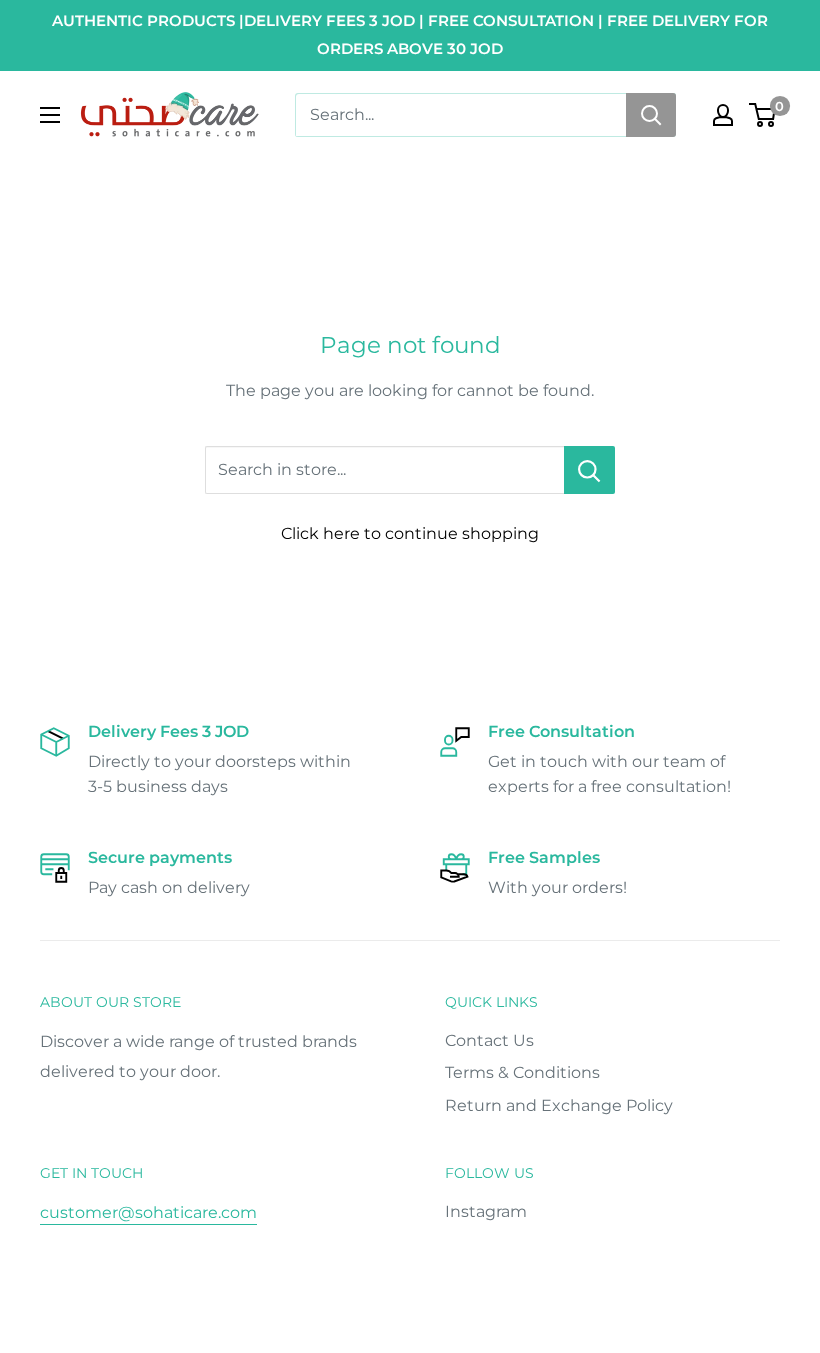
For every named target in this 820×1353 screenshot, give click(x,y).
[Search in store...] (589, 470)
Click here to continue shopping (410, 533)
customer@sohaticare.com (148, 1212)
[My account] (723, 115)
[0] (763, 115)
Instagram (486, 1211)
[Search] (651, 115)
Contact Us (489, 1040)
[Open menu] (50, 115)
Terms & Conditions (522, 1072)
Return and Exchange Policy (559, 1105)
